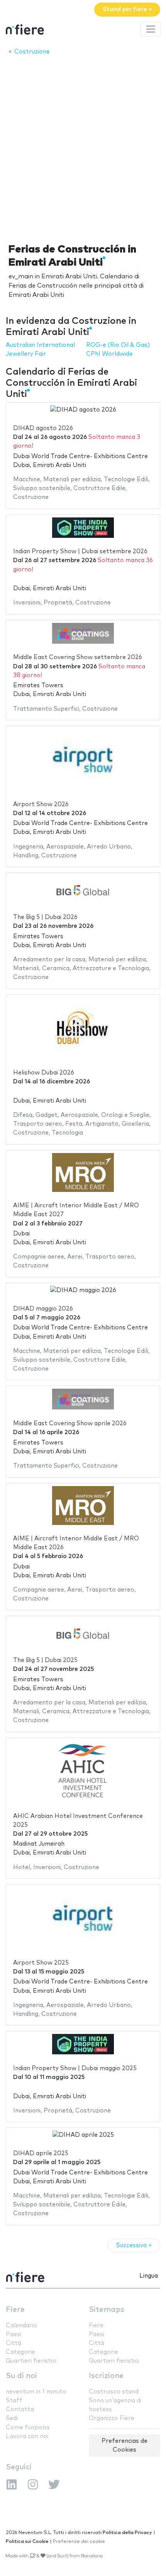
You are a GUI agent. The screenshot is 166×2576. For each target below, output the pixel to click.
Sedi (12, 2418)
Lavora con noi (27, 2436)
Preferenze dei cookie (79, 2542)
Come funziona (28, 2428)
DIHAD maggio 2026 (43, 1309)
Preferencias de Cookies (124, 2445)
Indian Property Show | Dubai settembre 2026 (80, 552)
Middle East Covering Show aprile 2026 (70, 1424)
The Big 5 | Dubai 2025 (45, 1660)
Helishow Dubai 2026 (44, 1073)
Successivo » (134, 2245)
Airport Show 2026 (41, 804)
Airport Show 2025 (41, 1963)
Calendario (21, 2326)
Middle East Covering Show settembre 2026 (78, 657)
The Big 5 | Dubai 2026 (45, 917)
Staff (14, 2401)
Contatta (20, 2409)
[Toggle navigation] (151, 29)
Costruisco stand (114, 2392)
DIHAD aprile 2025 (41, 2153)
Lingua (149, 2276)
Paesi (14, 2334)
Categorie (20, 2352)
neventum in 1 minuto (36, 2392)
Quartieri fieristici (31, 2361)
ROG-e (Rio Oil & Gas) (118, 345)
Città (14, 2343)
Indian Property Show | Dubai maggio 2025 (75, 2068)
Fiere (15, 2310)
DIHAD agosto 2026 (43, 428)
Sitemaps (107, 2310)
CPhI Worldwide (109, 354)
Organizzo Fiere (112, 2418)
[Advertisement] (83, 147)
